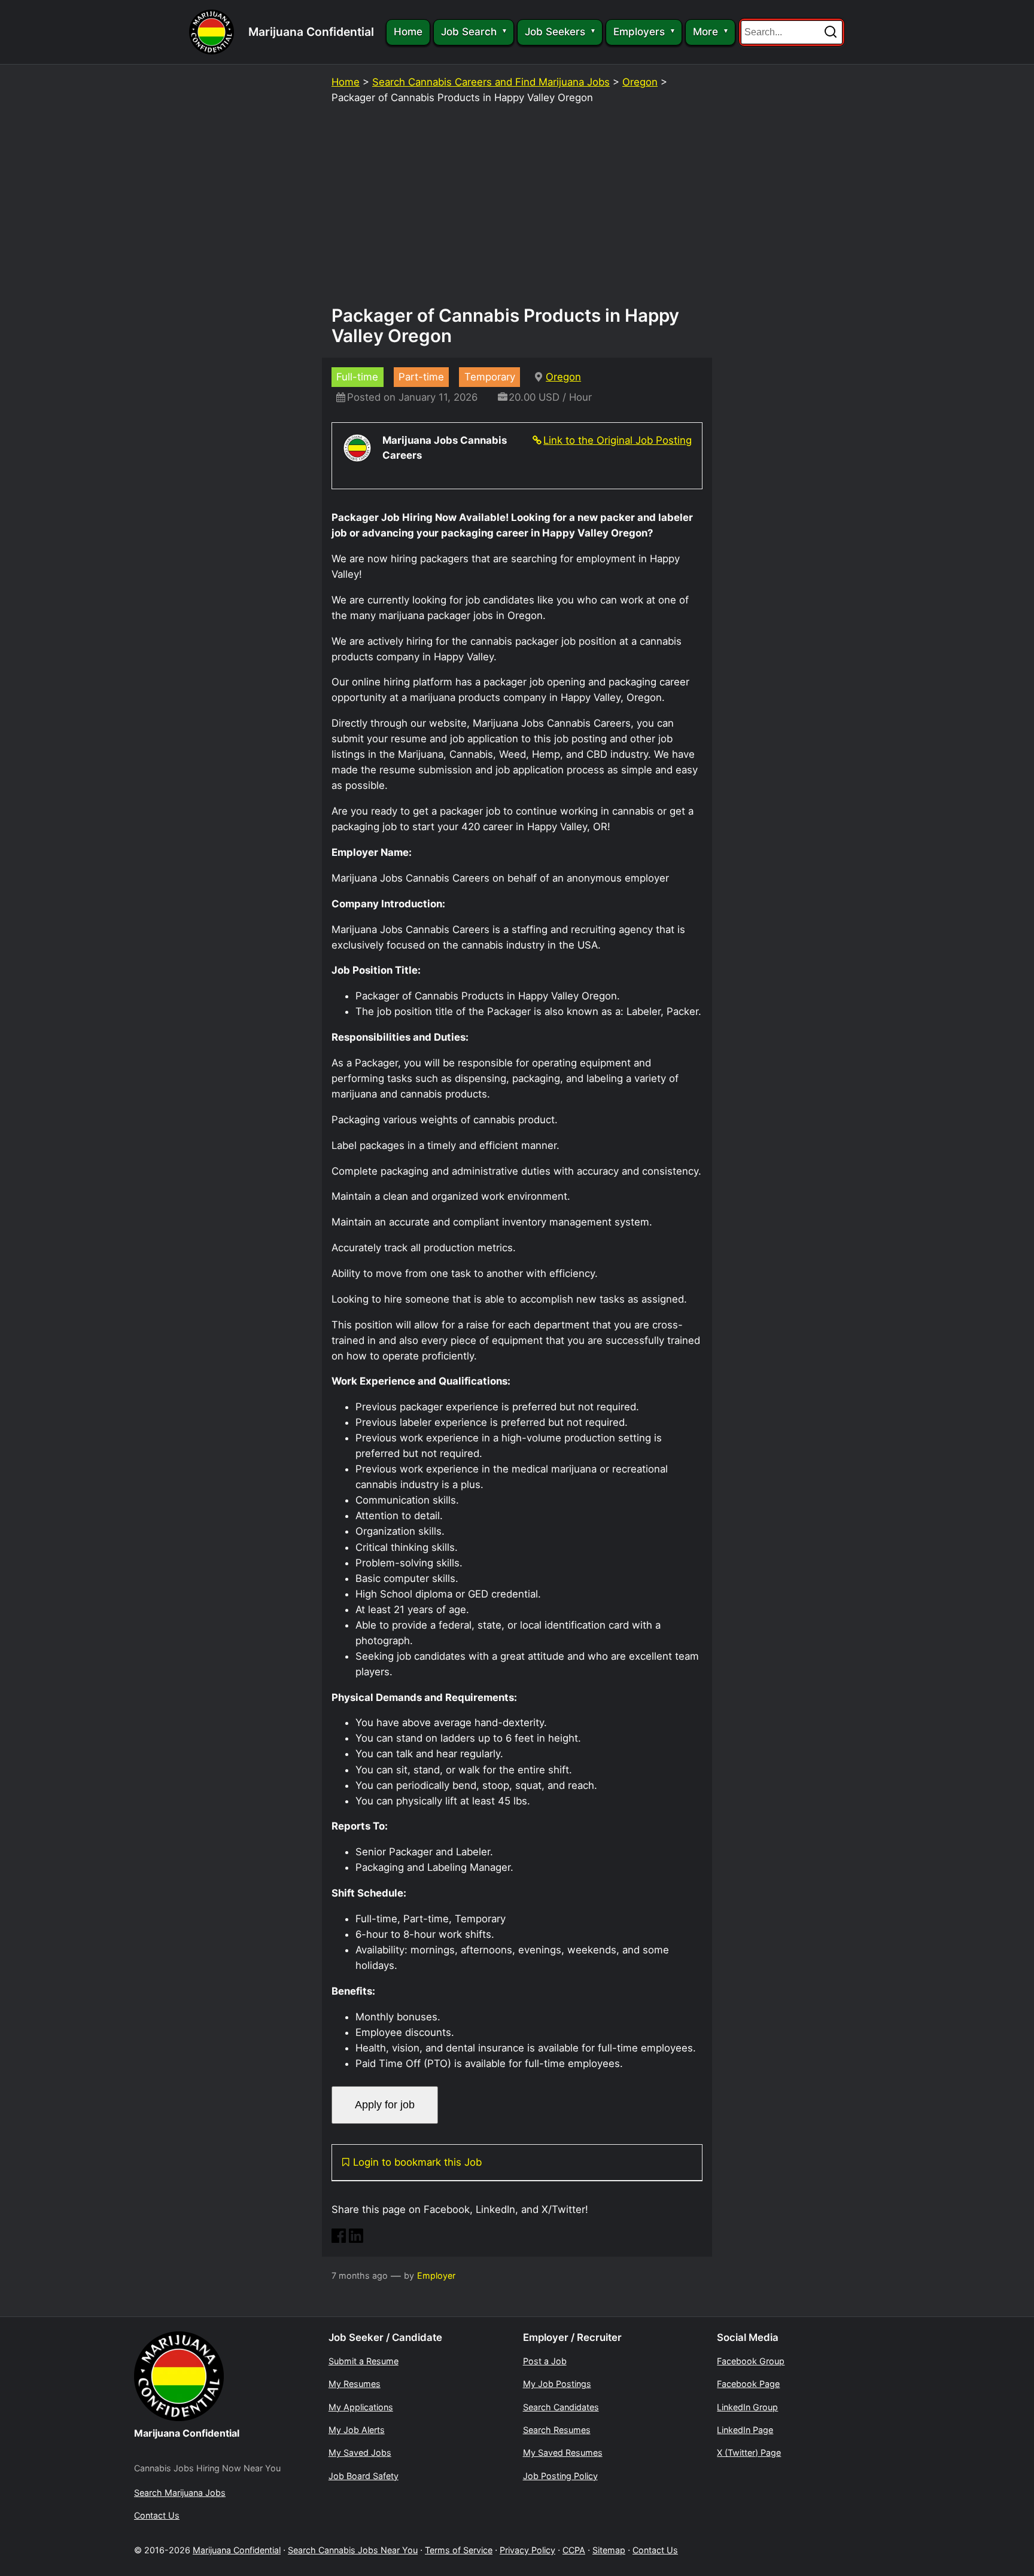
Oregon (640, 82)
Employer (436, 2275)
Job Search (469, 32)
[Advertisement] (517, 210)
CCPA (574, 2550)
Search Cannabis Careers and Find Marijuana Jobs (491, 82)
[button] (831, 32)
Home (408, 32)
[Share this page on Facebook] (339, 2239)
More (705, 32)
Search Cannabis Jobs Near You (353, 2550)
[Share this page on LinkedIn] (356, 2239)
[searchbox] (792, 32)
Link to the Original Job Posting (618, 440)
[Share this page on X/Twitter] (373, 2239)
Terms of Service (459, 2550)
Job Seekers (555, 32)
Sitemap (609, 2550)
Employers (639, 32)
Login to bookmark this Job (417, 2162)
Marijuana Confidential (311, 32)
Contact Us (655, 2550)
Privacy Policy (527, 2550)
